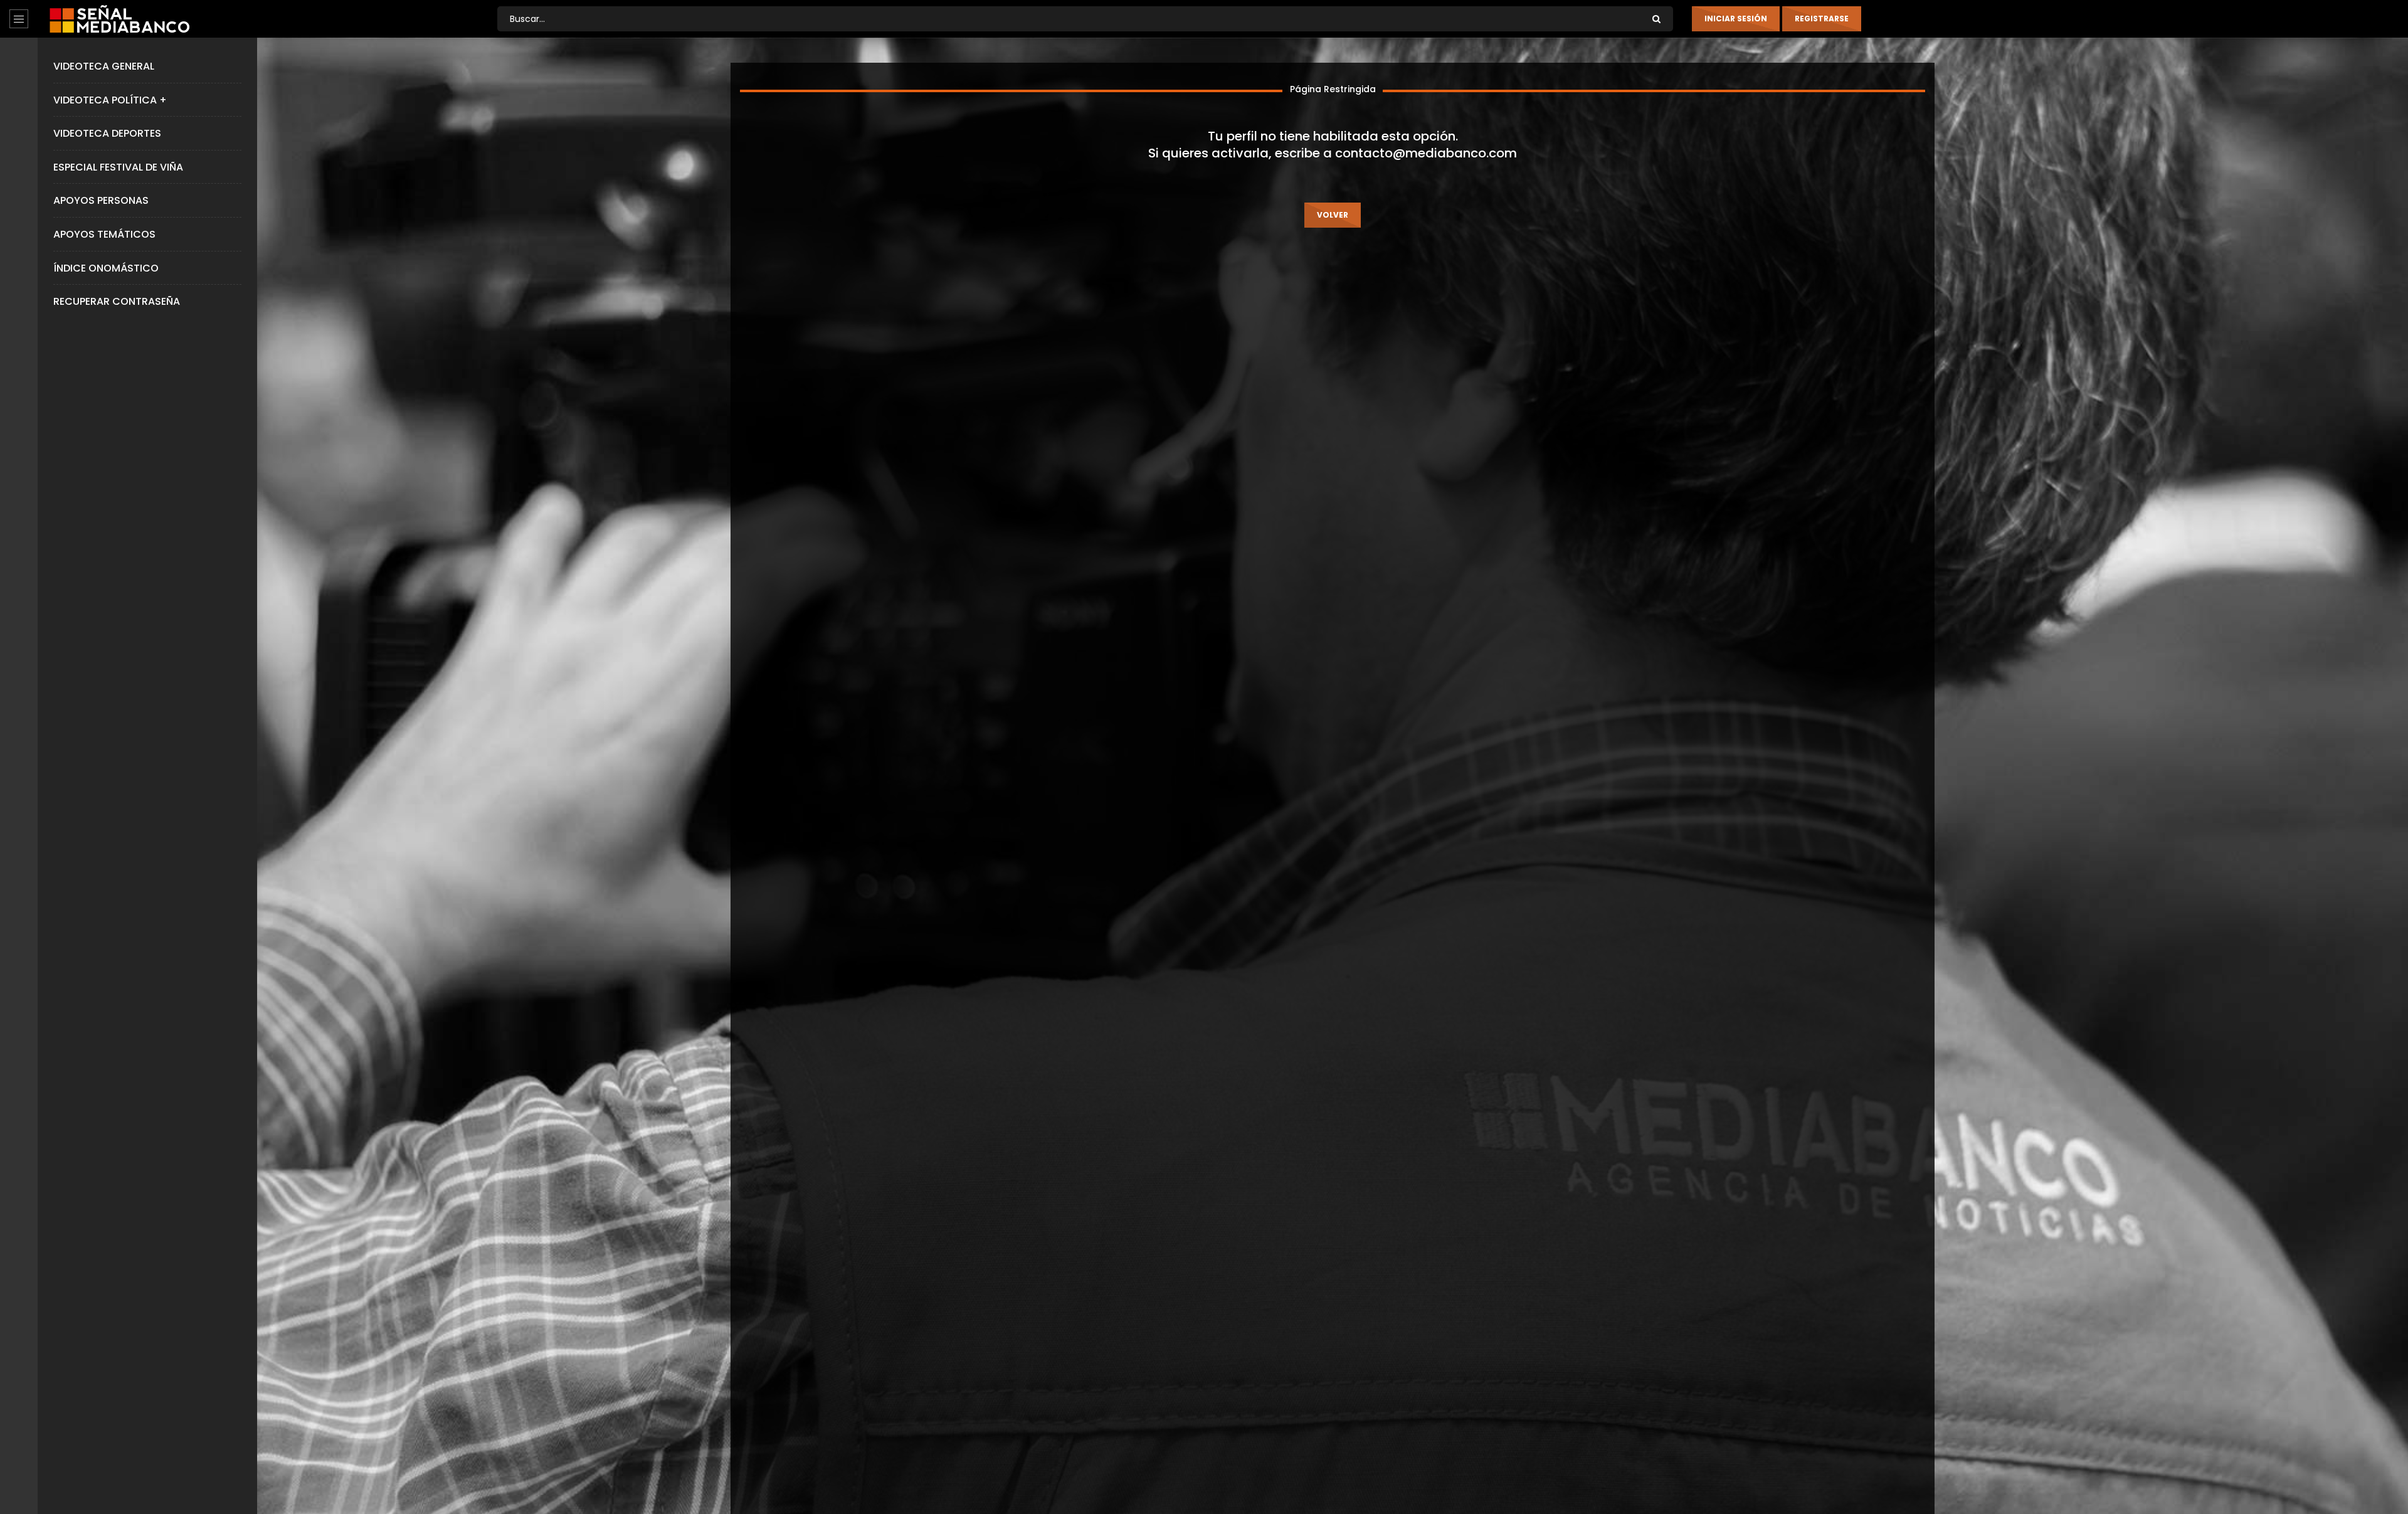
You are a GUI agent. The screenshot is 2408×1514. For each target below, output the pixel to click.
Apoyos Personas (101, 200)
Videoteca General (104, 66)
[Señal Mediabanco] (119, 19)
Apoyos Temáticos (104, 234)
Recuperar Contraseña (117, 301)
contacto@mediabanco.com (1426, 153)
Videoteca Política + (110, 100)
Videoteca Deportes (107, 133)
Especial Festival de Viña (118, 167)
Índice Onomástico (106, 268)
